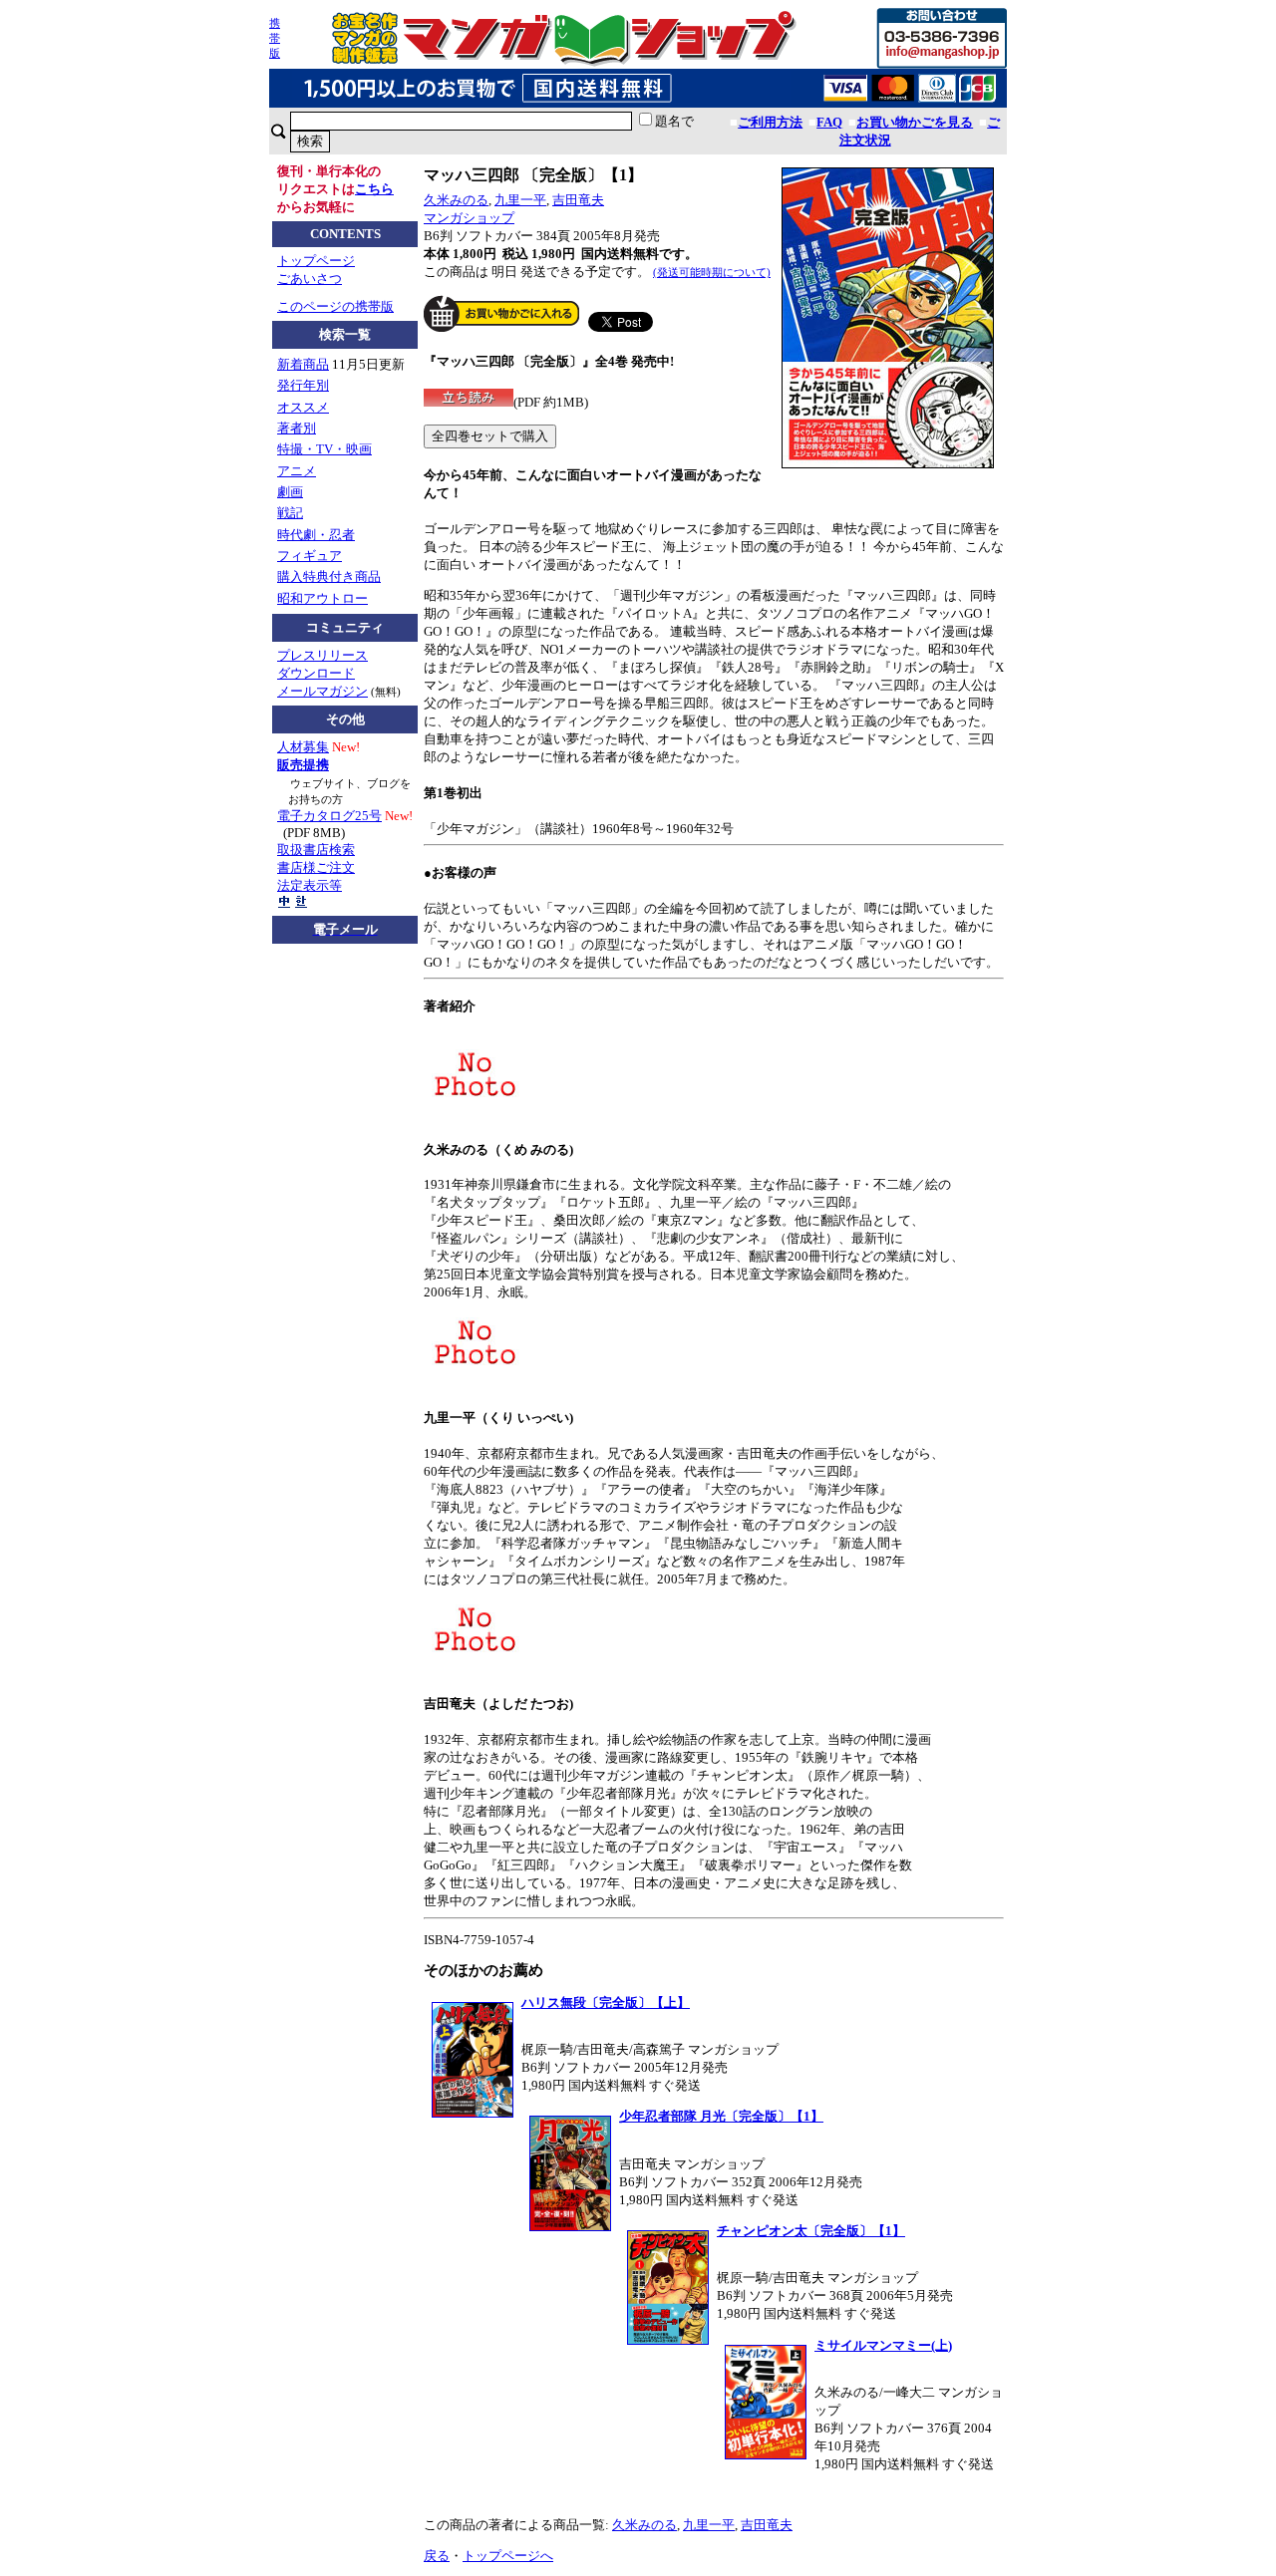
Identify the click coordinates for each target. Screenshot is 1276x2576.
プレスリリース (322, 655)
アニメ (297, 471)
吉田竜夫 (578, 200)
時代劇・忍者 (316, 535)
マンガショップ (469, 218)
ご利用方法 (770, 122)
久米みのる (456, 200)
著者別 (297, 428)
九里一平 (520, 200)
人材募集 (303, 747)
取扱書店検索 (316, 850)
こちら (374, 189)
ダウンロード (316, 673)
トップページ (316, 261)
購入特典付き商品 (329, 576)
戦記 (290, 513)
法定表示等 (310, 885)
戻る (437, 2556)
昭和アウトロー (322, 598)
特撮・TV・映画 (324, 449)
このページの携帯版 (335, 306)
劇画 (290, 492)
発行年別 (303, 385)
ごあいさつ (310, 279)
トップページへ (508, 2556)
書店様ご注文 (316, 867)
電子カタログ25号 (329, 816)
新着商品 (303, 364)
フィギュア (310, 556)
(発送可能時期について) (712, 272)
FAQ (829, 122)
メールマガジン (322, 691)
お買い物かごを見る (915, 122)
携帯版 (275, 38)
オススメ (303, 407)
